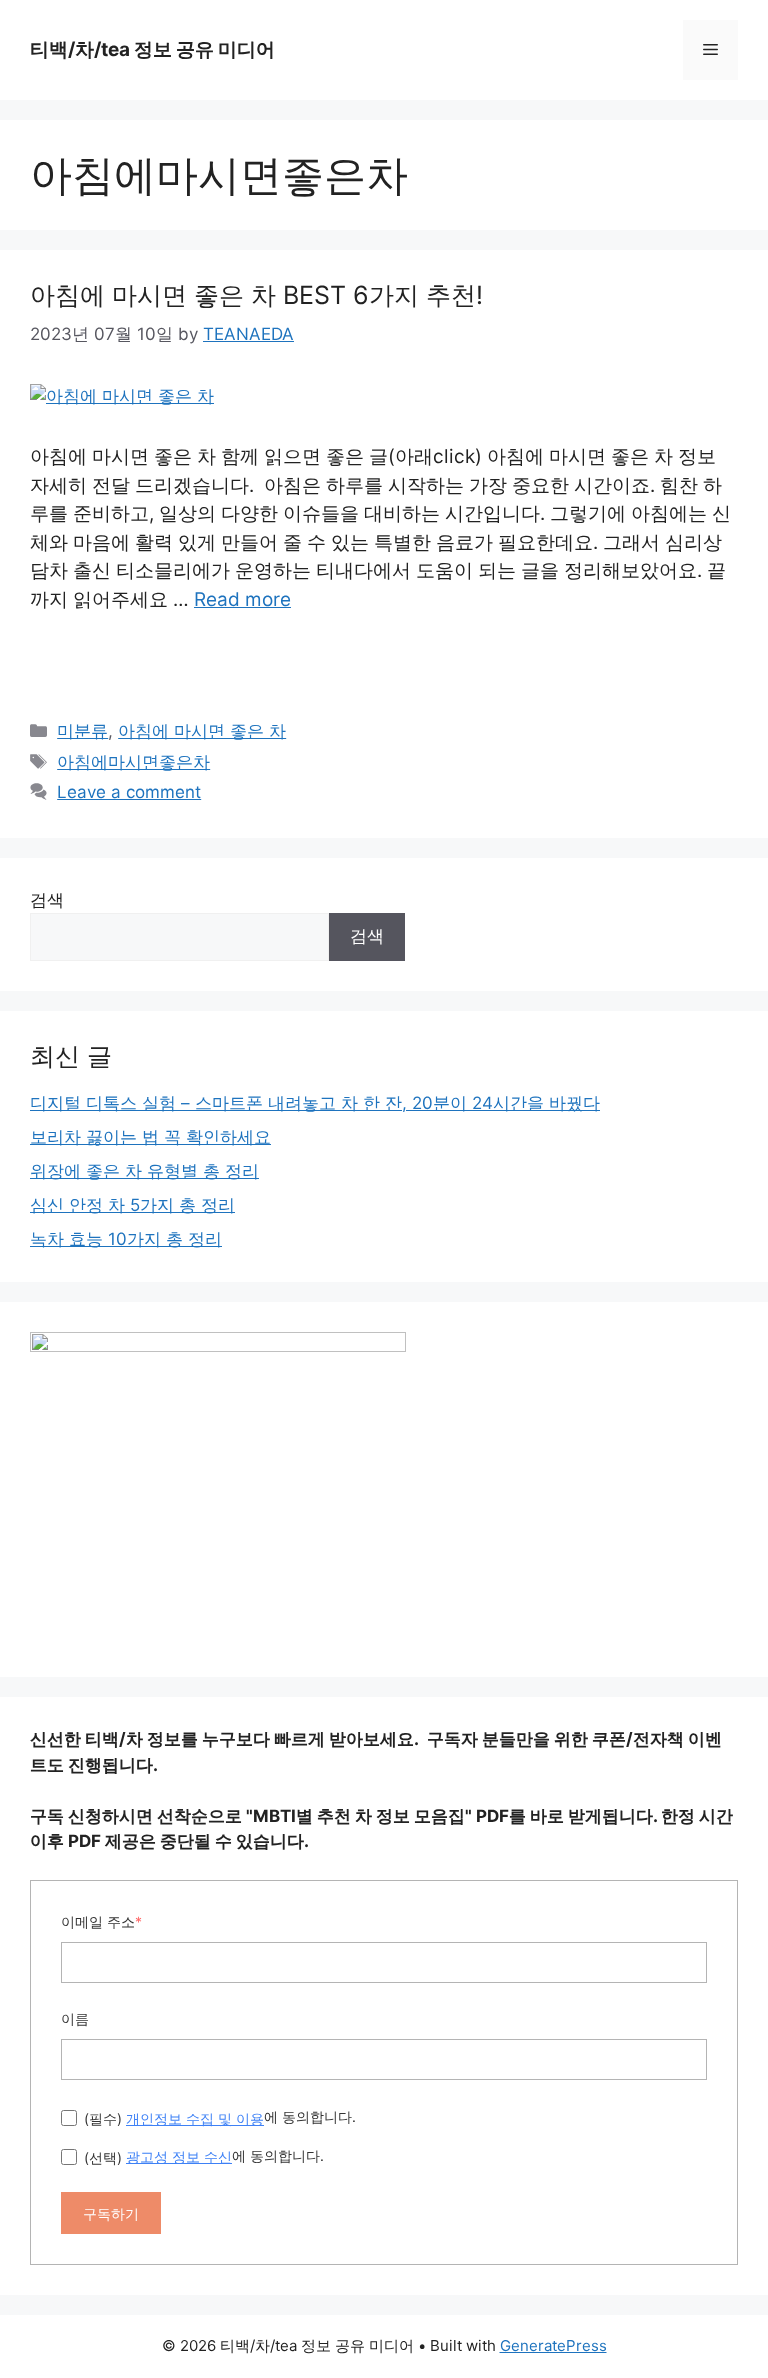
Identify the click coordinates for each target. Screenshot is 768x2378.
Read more (242, 599)
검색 (47, 900)
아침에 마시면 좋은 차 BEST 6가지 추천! (256, 295)
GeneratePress (553, 2345)
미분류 (82, 731)
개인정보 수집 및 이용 (195, 2118)
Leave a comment (129, 792)
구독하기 (111, 2213)
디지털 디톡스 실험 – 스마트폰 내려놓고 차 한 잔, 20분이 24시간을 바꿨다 (315, 1103)
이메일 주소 (101, 1921)
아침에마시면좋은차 (133, 762)
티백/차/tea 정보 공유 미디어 (152, 49)
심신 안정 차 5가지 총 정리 (132, 1205)
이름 (75, 2018)
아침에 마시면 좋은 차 (202, 731)
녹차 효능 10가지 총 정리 (126, 1239)
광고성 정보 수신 (179, 2156)
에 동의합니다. (220, 2116)
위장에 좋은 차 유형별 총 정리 (144, 1171)
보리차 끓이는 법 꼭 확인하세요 (150, 1137)
